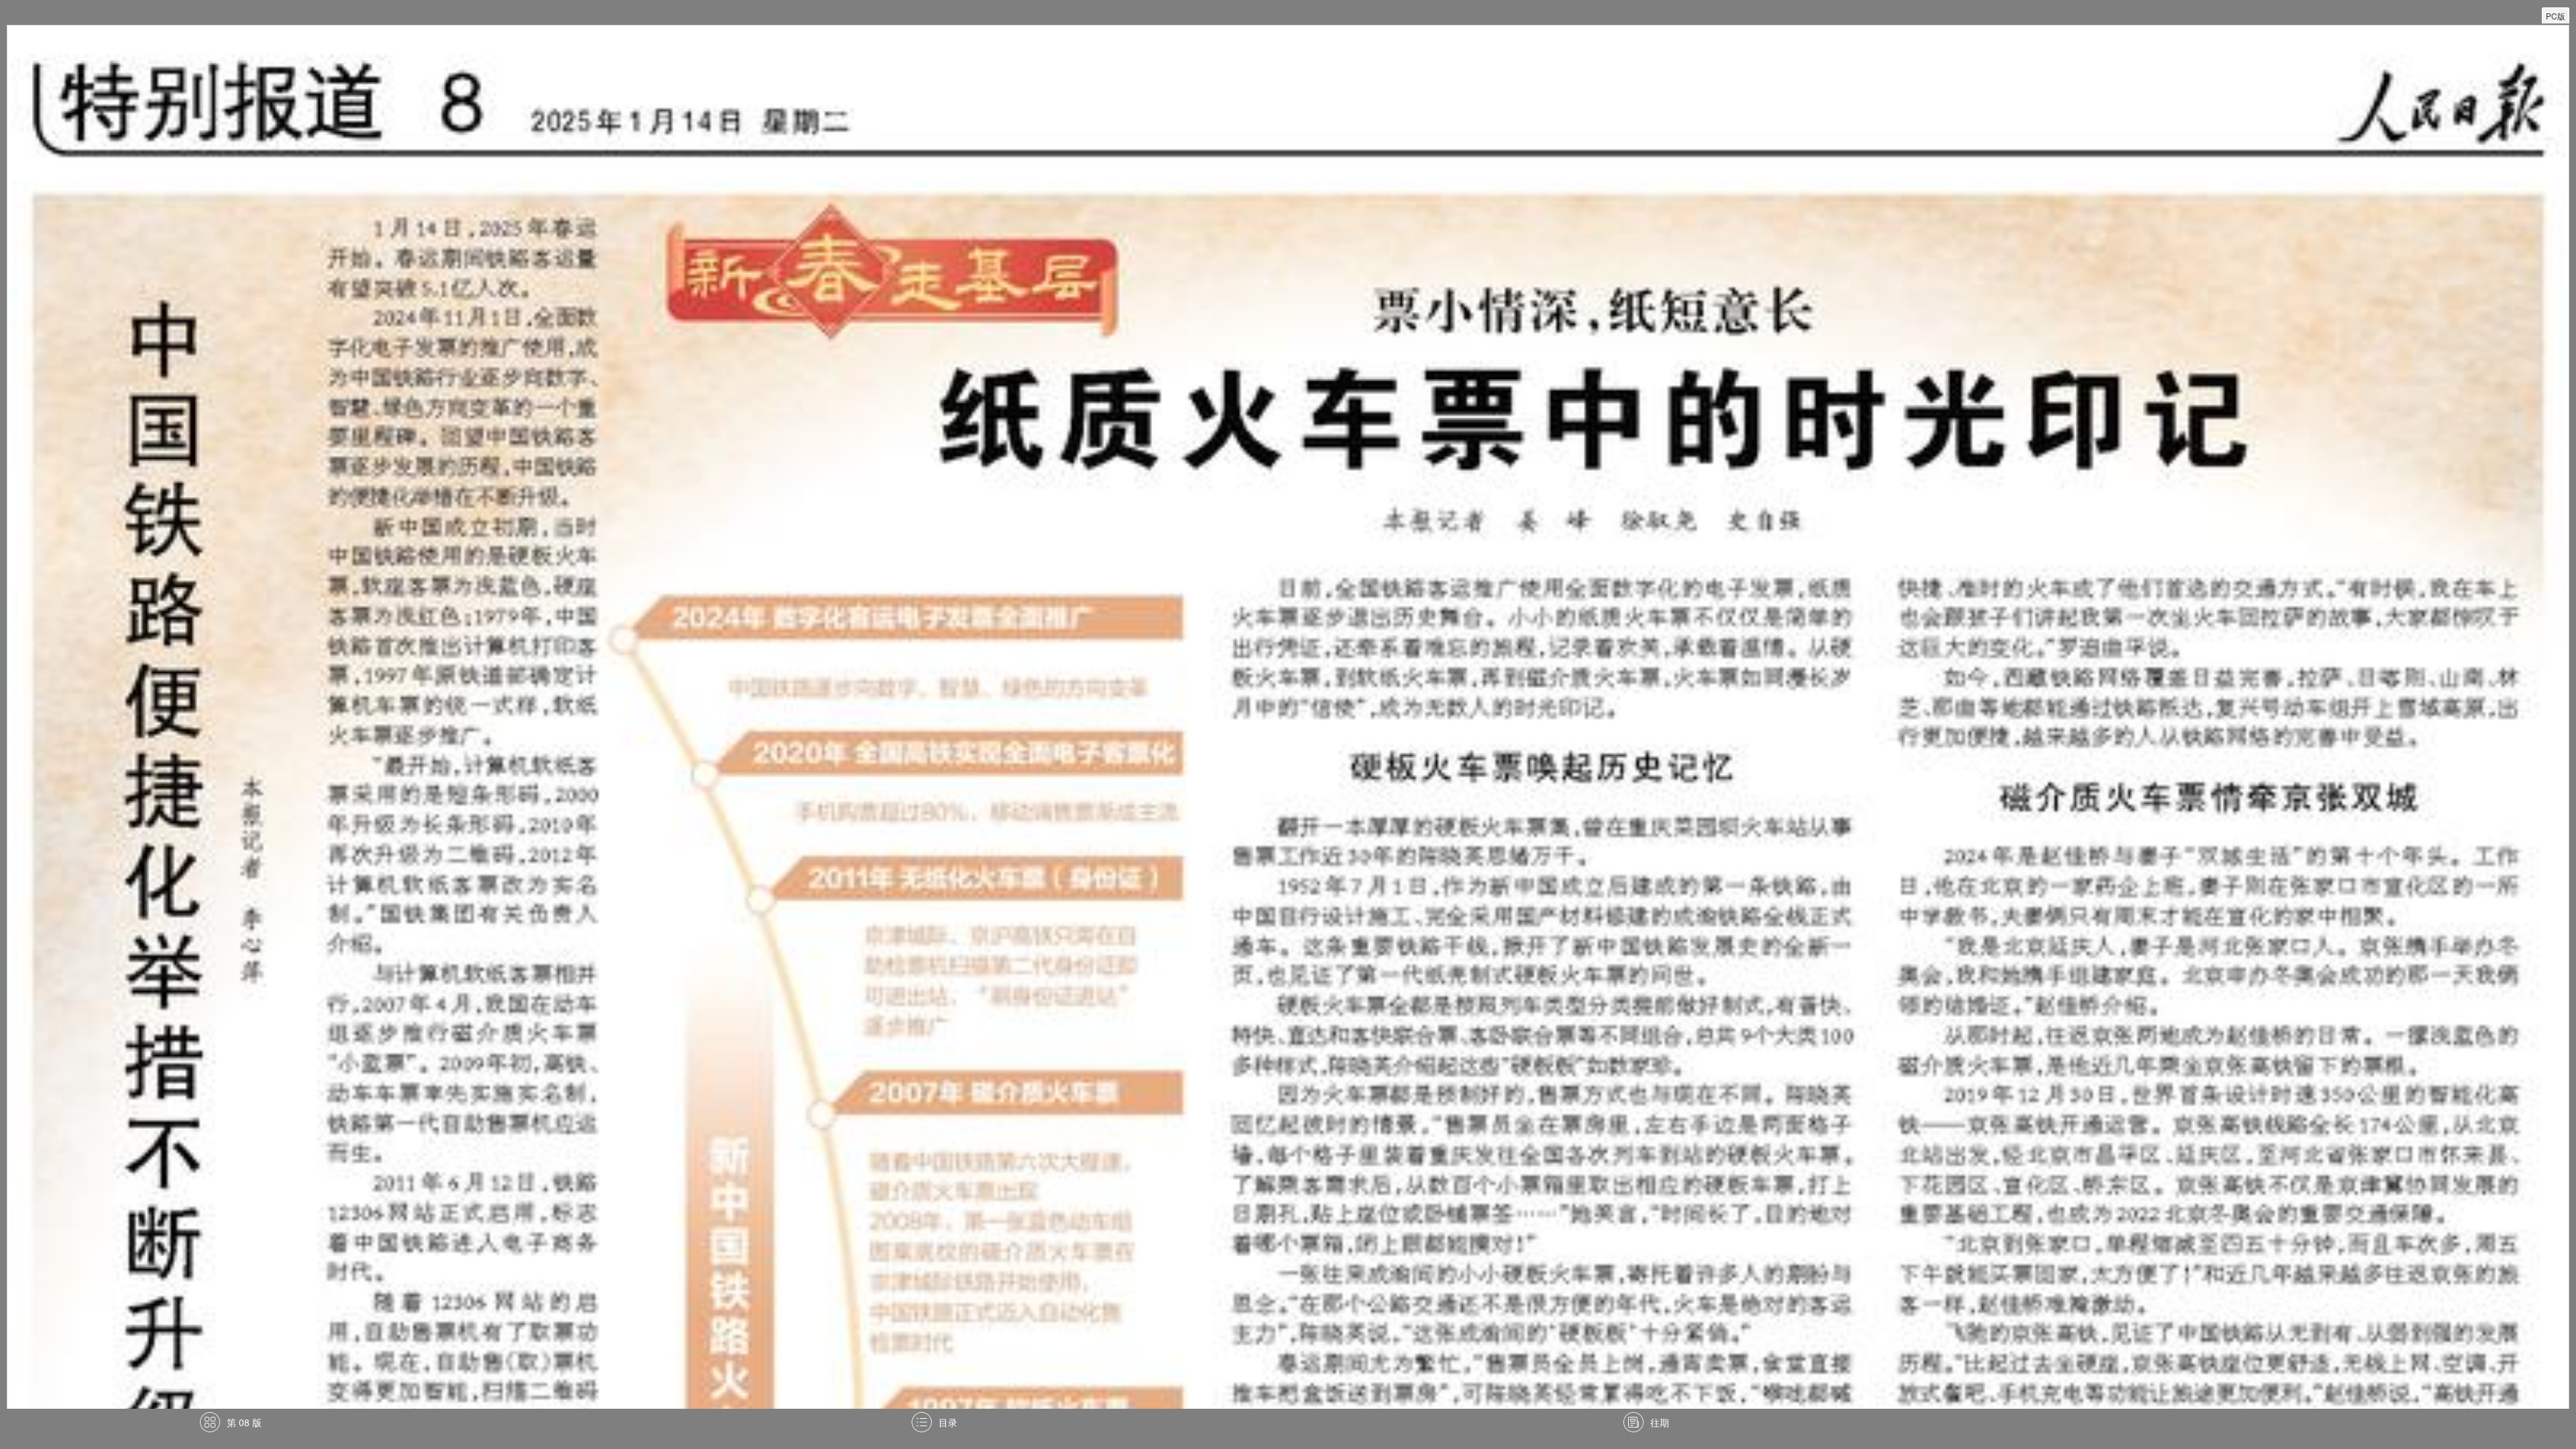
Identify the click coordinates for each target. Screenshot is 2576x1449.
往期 (1660, 1422)
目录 (948, 1422)
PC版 (2556, 16)
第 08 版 (244, 1422)
